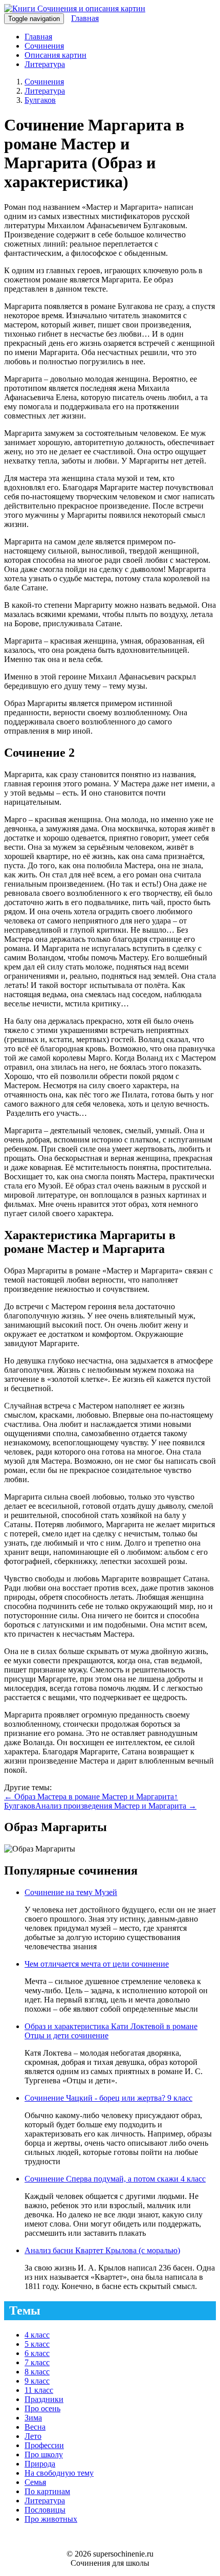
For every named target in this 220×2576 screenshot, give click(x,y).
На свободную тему (59, 2473)
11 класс (39, 2390)
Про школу (44, 2454)
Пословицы (45, 2510)
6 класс (37, 2353)
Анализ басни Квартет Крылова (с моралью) (102, 2250)
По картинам (47, 2491)
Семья (35, 2482)
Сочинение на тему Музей (71, 1892)
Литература (45, 64)
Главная (85, 18)
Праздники (44, 2399)
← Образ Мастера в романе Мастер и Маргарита (89, 1797)
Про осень (42, 2408)
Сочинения (44, 46)
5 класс (37, 2344)
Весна (35, 2427)
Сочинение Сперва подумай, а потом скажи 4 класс (115, 2179)
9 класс (37, 2381)
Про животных (51, 2519)
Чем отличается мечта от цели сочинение (97, 1964)
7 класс (37, 2362)
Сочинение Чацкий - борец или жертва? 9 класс (108, 2098)
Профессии (44, 2445)
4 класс (37, 2335)
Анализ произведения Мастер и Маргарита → (116, 1806)
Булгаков (40, 100)
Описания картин (56, 55)
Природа (40, 2464)
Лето (33, 2436)
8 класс (37, 2372)
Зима (33, 2418)
